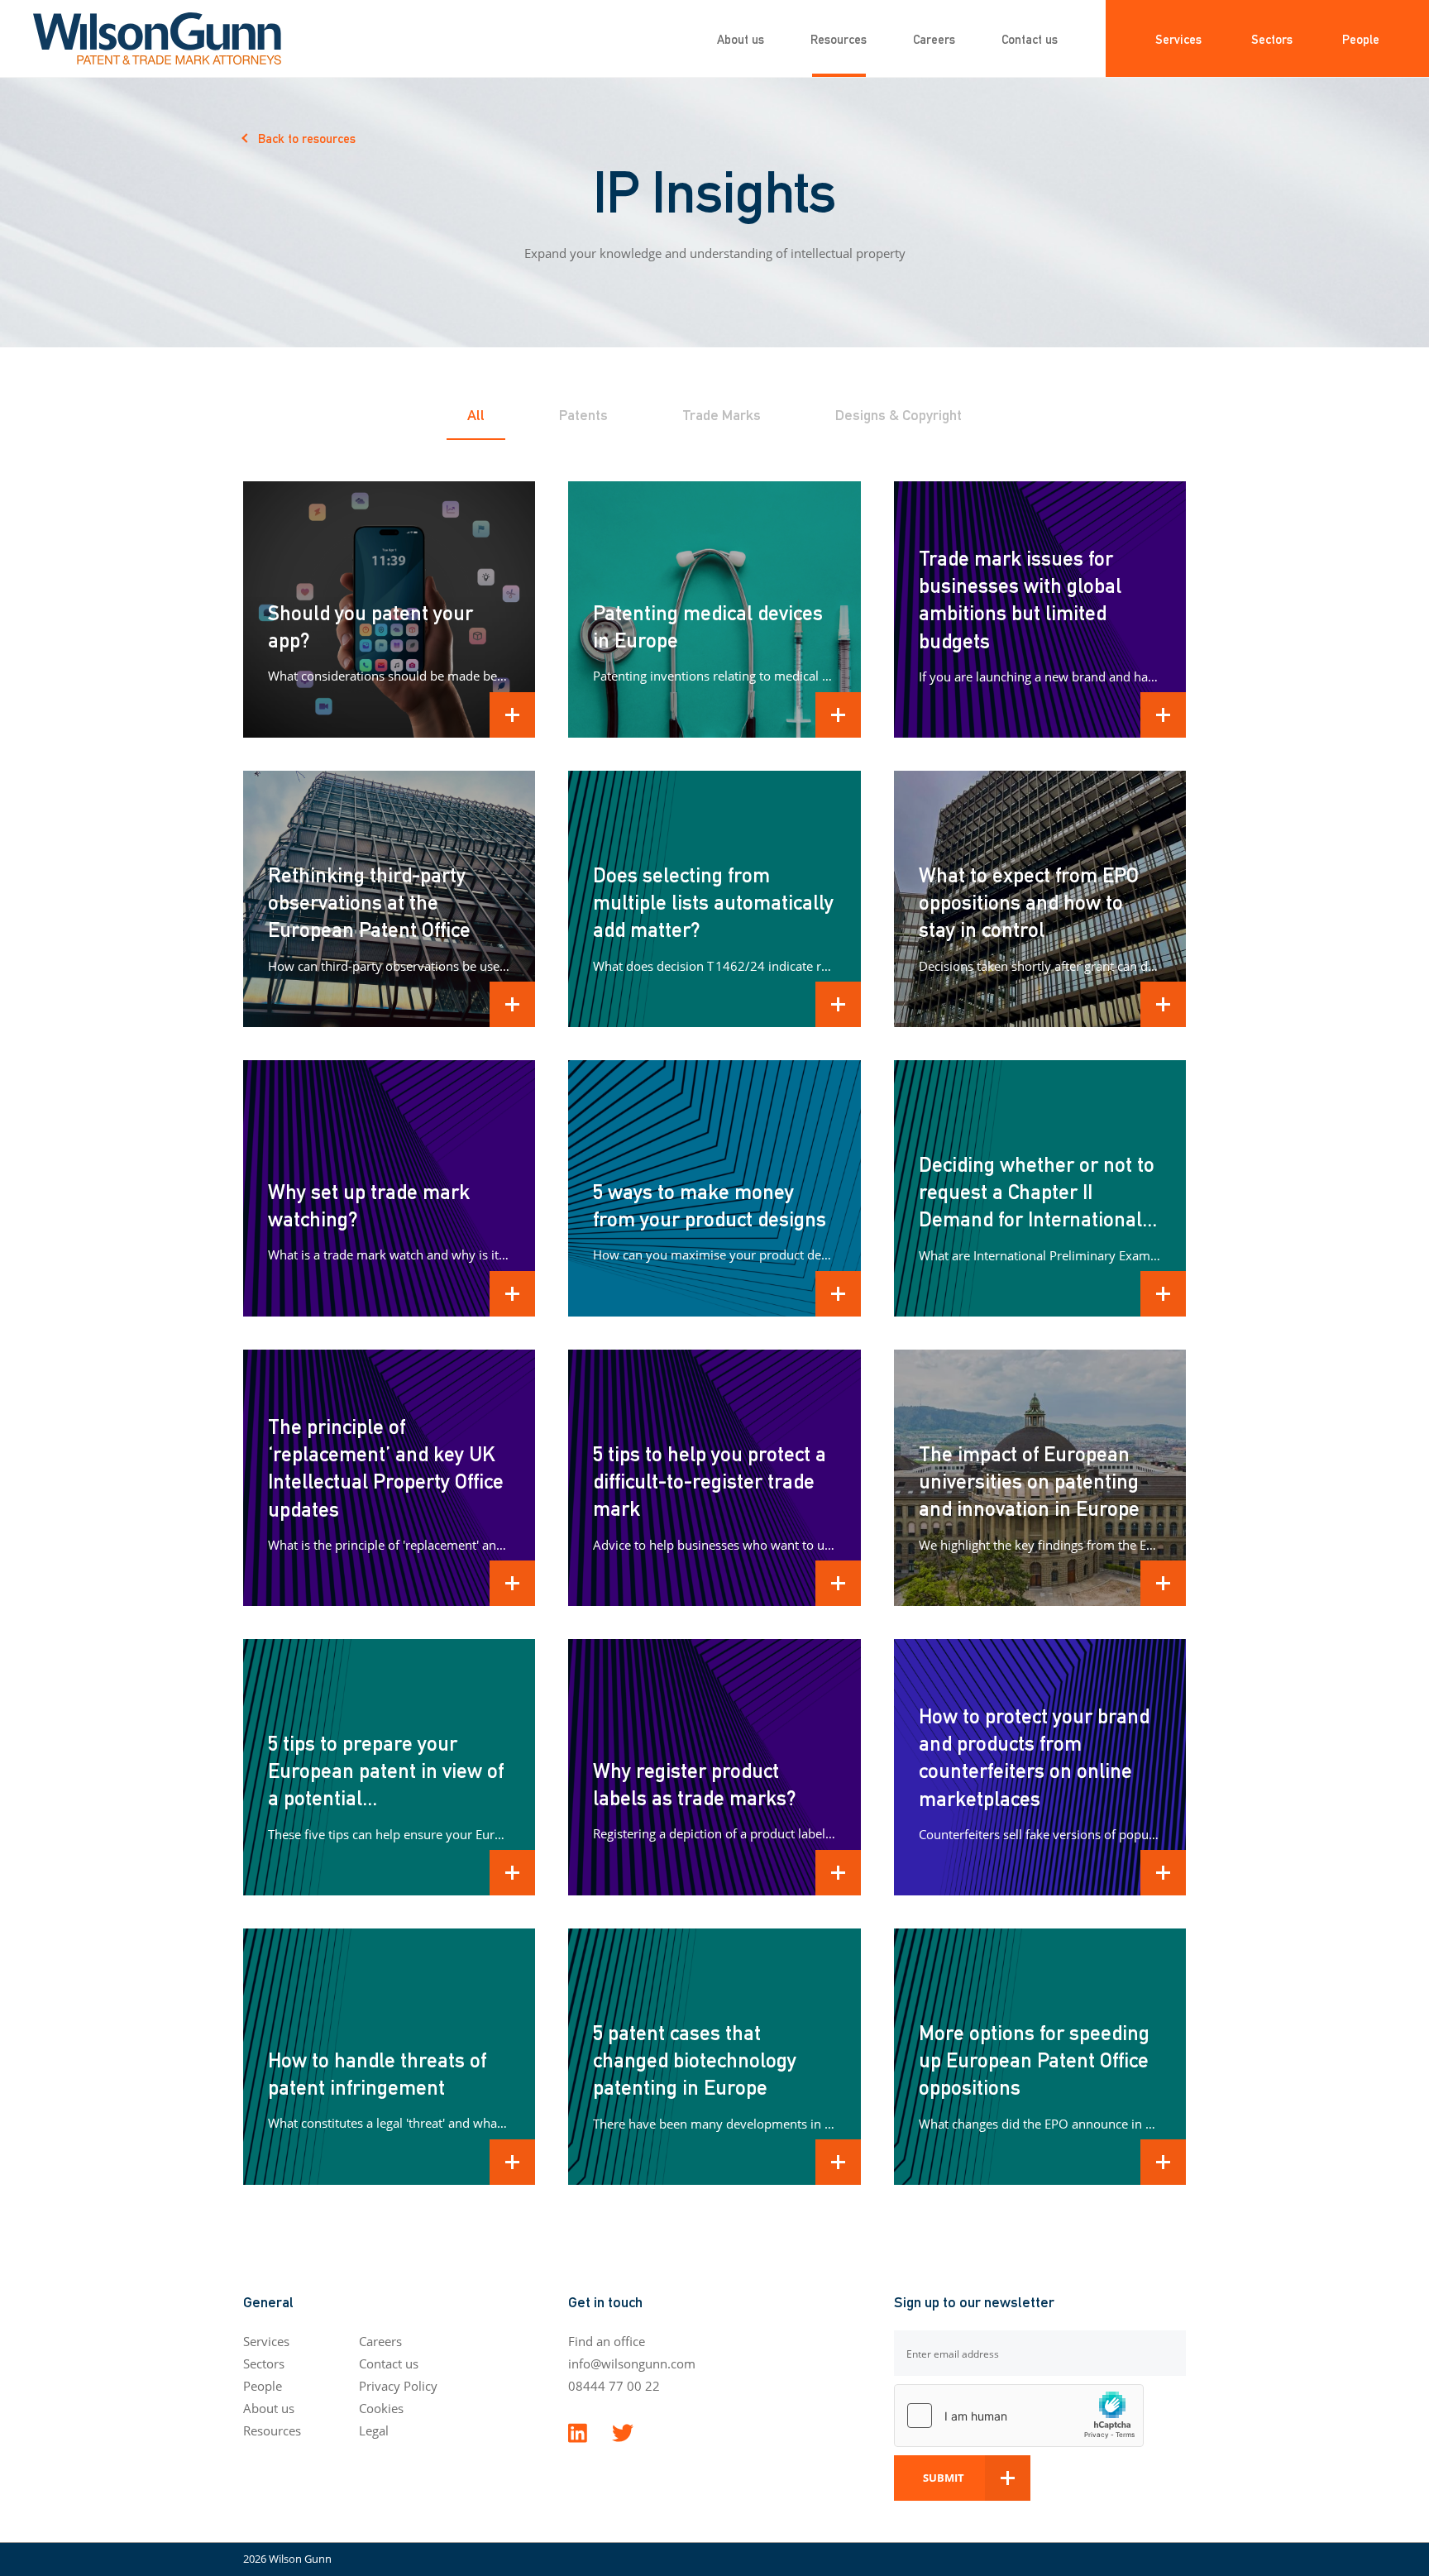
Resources (839, 38)
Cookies (381, 2408)
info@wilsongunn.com (632, 2363)
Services (1178, 38)
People (1361, 38)
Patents (583, 414)
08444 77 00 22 (614, 2386)
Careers (934, 38)
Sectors (1272, 38)
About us (741, 38)
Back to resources (307, 138)
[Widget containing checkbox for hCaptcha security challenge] (1019, 2416)
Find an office (607, 2341)
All (476, 414)
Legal (374, 2430)
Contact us (1030, 38)
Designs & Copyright (899, 414)
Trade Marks (722, 414)
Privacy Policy (398, 2386)
